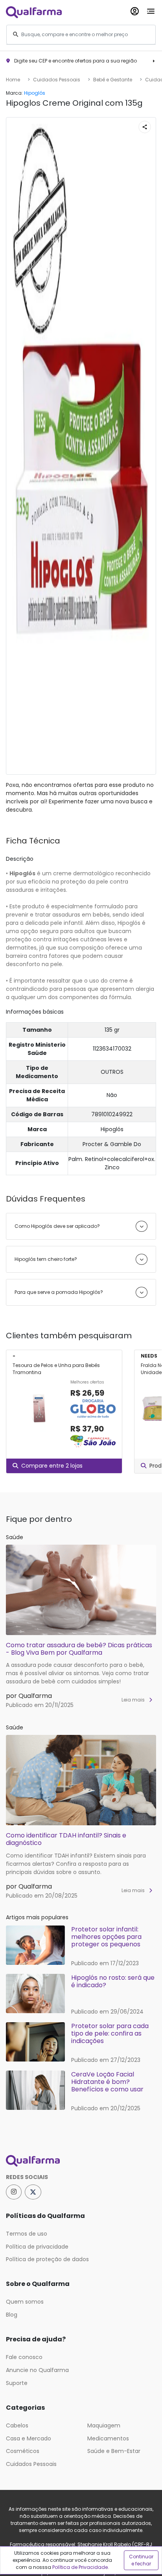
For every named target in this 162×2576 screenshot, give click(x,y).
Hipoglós (35, 93)
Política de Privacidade (80, 2567)
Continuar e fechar (141, 2560)
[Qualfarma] (34, 12)
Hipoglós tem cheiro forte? (46, 1259)
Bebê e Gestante (113, 80)
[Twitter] (33, 2192)
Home (13, 80)
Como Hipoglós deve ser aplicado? (57, 1226)
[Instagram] (14, 2192)
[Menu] (151, 10)
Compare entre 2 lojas (52, 1466)
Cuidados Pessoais (57, 80)
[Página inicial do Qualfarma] (81, 2161)
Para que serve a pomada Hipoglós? (59, 1292)
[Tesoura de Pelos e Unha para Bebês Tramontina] (38, 1414)
